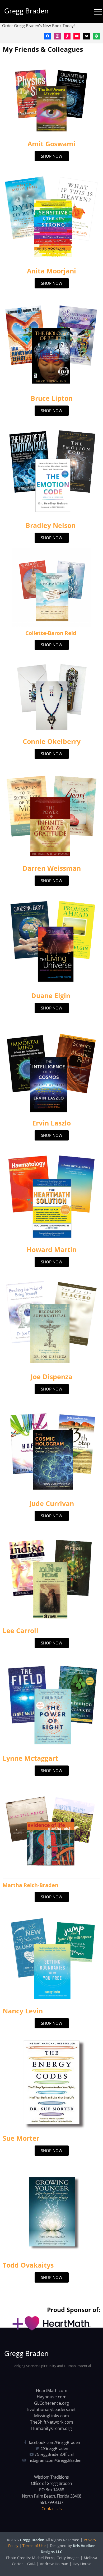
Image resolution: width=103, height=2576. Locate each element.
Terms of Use (34, 2546)
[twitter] (87, 36)
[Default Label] (67, 36)
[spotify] (96, 36)
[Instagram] (57, 36)
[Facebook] (48, 36)
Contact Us (51, 2509)
